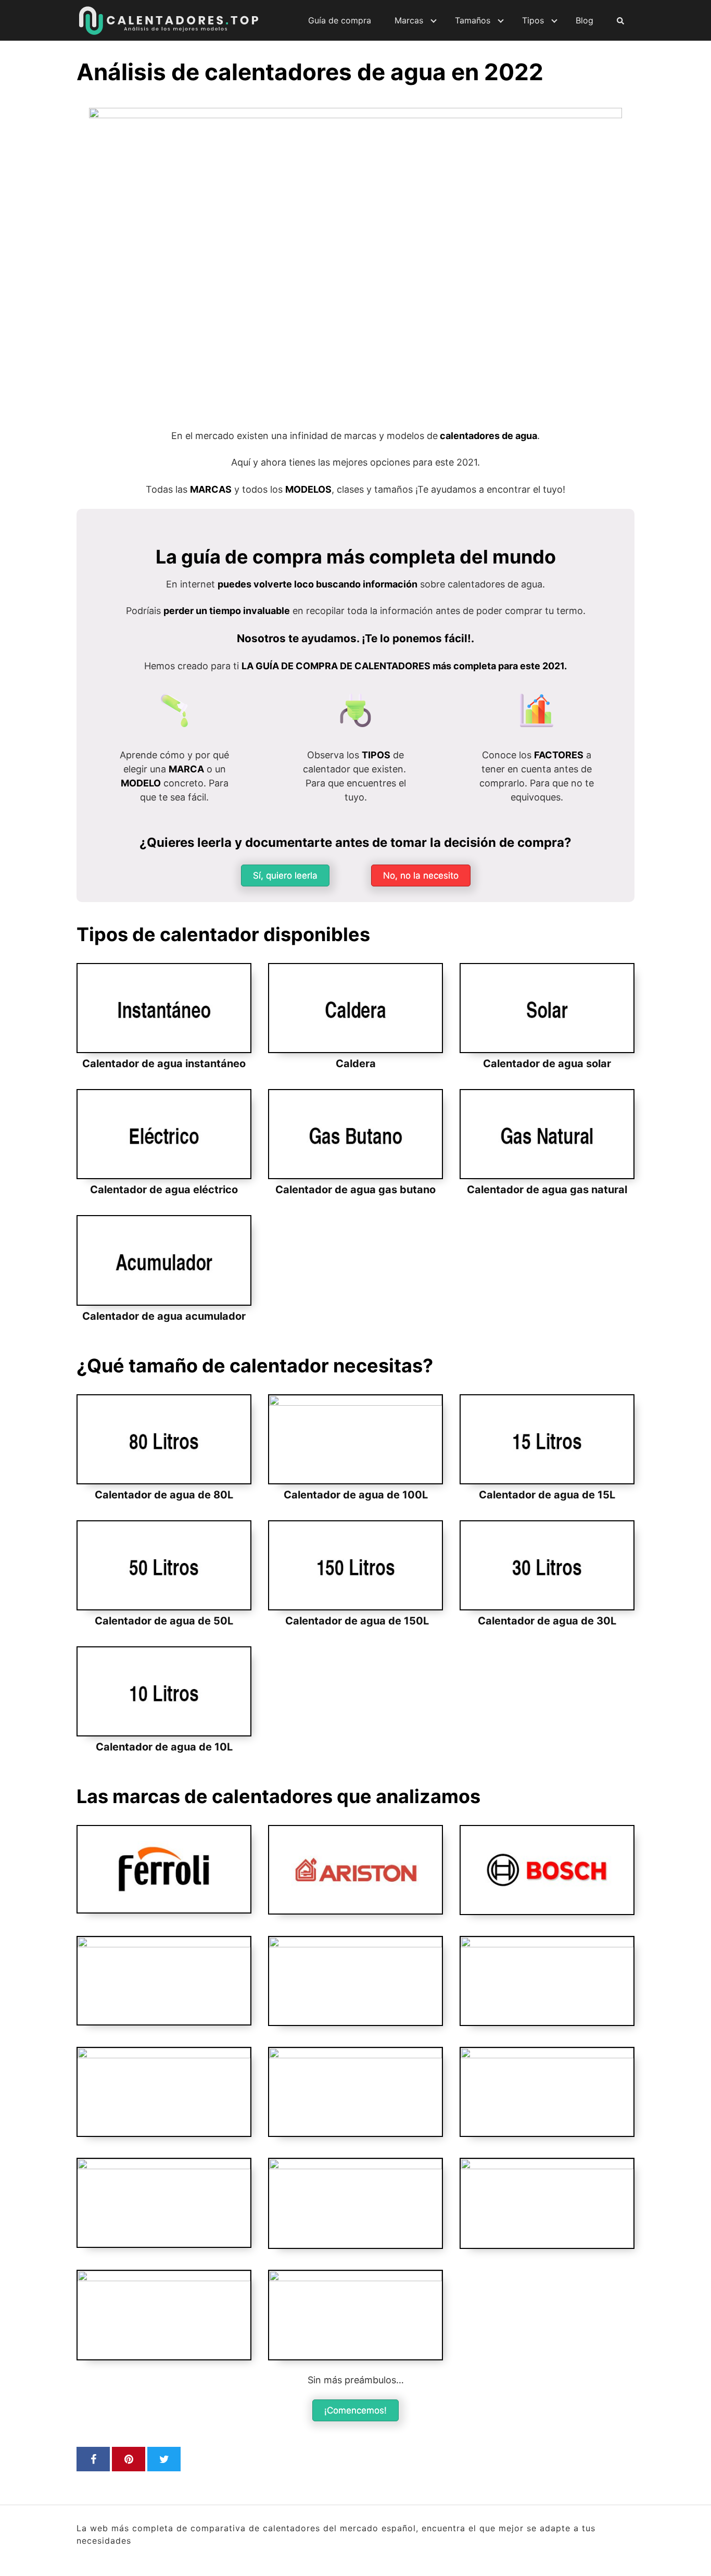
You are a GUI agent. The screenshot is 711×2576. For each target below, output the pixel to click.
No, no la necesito (421, 876)
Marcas (409, 20)
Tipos (533, 20)
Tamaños (473, 20)
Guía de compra (340, 20)
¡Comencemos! (355, 2410)
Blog (585, 20)
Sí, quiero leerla (285, 876)
